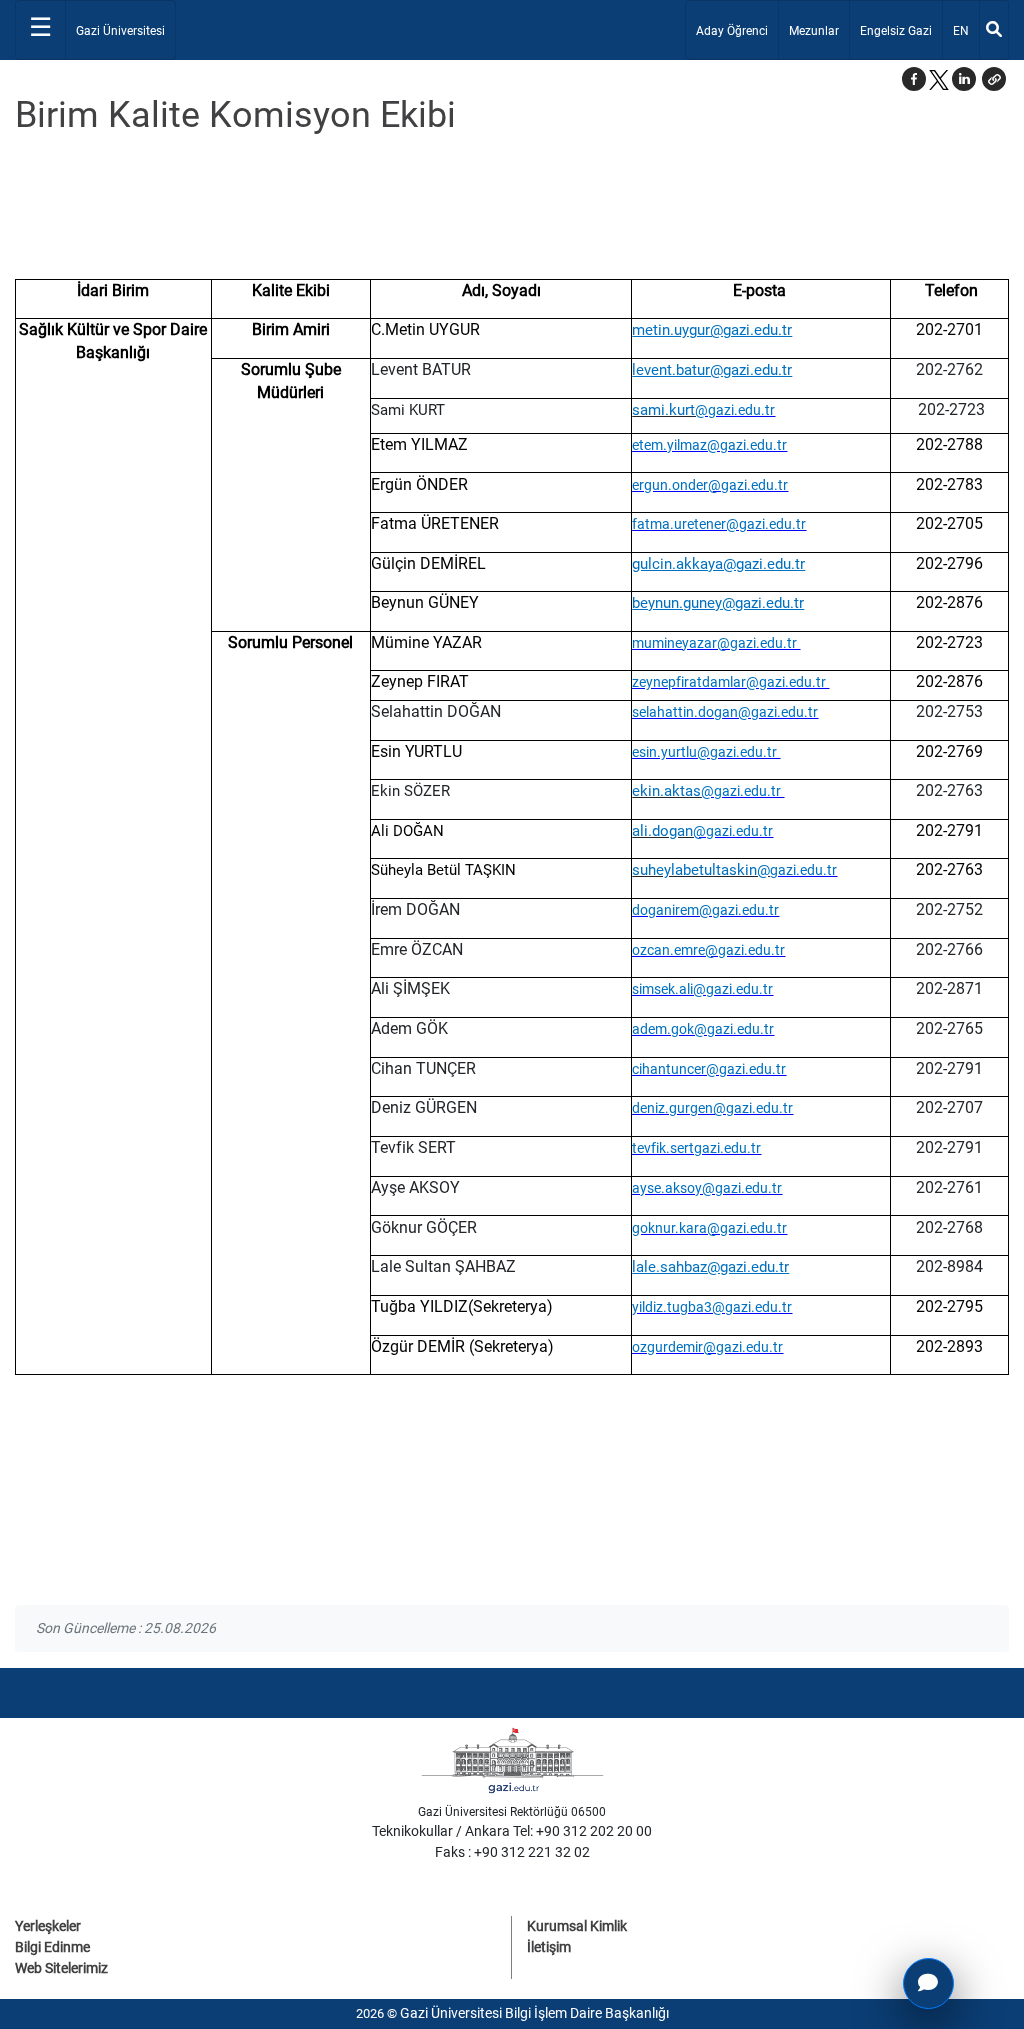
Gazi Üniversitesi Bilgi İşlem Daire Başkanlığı (534, 2013)
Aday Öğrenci (732, 31)
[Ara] (994, 30)
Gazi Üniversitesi (120, 31)
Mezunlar (814, 31)
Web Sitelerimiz (61, 1968)
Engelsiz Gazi (896, 31)
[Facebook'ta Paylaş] (914, 79)
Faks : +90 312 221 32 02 (512, 1852)
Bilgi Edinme (52, 1947)
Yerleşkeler (48, 1926)
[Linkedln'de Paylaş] (964, 79)
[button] (994, 79)
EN (965, 30)
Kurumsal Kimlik (577, 1926)
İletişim (549, 1947)
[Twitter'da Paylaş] (939, 79)
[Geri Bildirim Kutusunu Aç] (928, 1983)
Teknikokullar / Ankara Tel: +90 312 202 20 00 (512, 1831)
